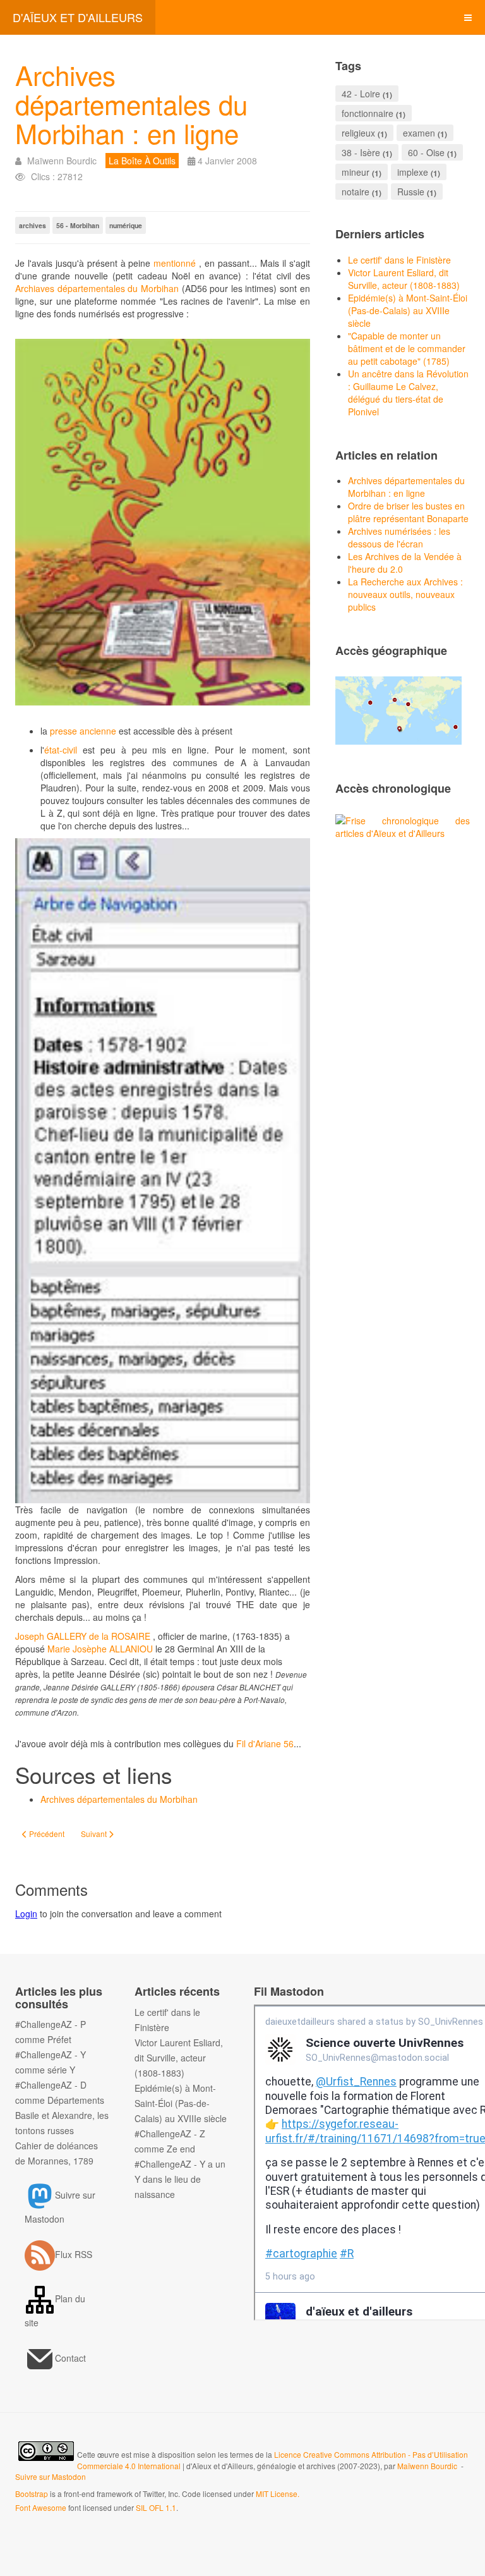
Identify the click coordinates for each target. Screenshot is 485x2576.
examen (419, 133)
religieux (358, 133)
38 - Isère (361, 152)
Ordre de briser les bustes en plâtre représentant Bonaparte (408, 512)
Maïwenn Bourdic (427, 2466)
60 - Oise (426, 152)
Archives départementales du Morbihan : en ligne (131, 104)
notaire (356, 192)
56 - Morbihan (78, 225)
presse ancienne (83, 731)
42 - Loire (361, 94)
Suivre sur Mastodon (51, 2476)
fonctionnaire (368, 113)
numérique (126, 225)
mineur (356, 172)
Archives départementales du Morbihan (119, 1799)
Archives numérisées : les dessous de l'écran (399, 537)
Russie (411, 192)
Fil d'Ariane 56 (265, 1743)
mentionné (175, 263)
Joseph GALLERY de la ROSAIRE (83, 1636)
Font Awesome (41, 2507)
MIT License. (278, 2494)
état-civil (61, 750)
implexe (413, 172)
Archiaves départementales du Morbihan (97, 288)
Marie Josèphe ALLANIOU (100, 1649)
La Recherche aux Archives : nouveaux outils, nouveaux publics (405, 594)
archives (33, 225)
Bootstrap (32, 2494)
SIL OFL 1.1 (156, 2507)
